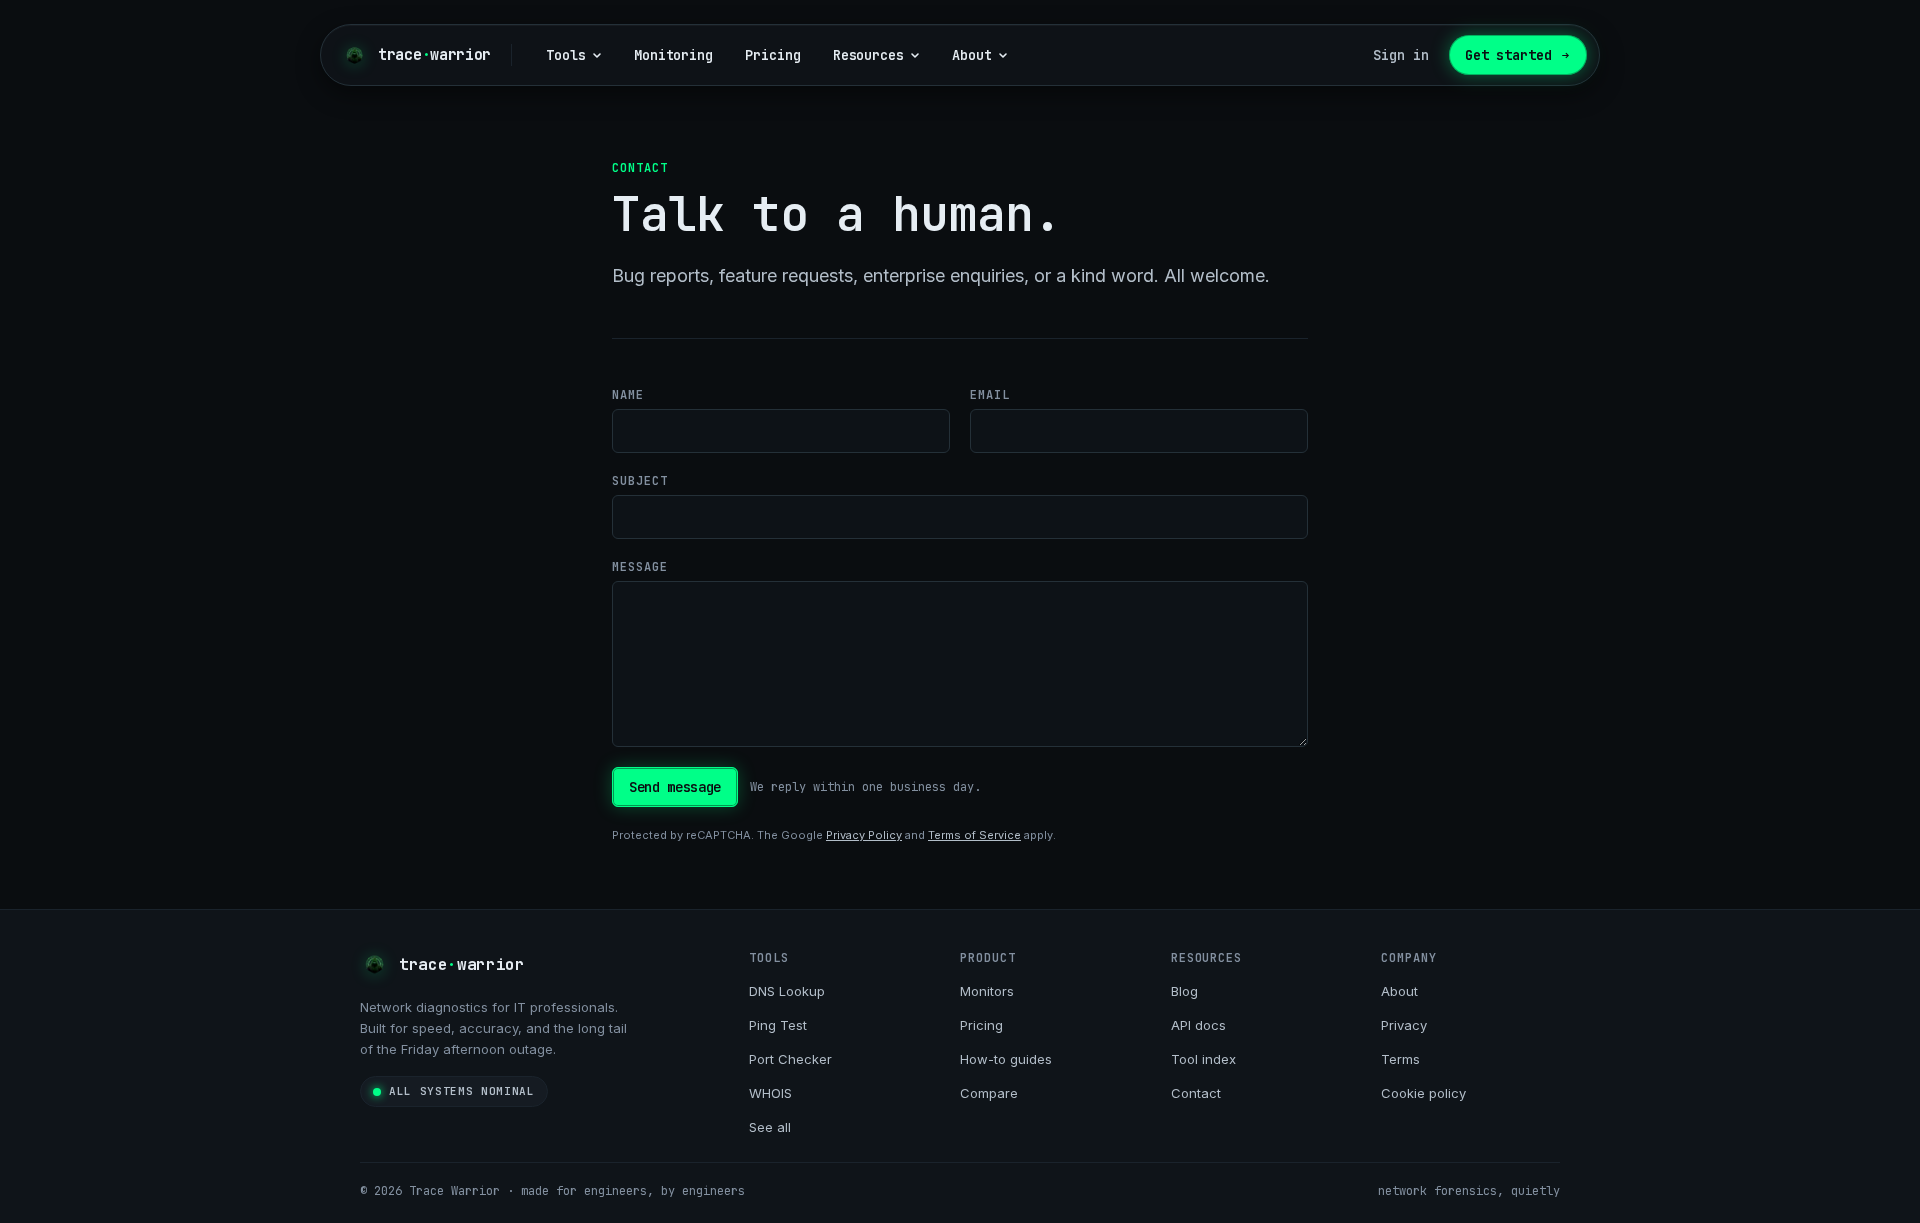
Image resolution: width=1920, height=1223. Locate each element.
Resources (868, 55)
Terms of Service (974, 835)
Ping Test (778, 1025)
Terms (1400, 1059)
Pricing (773, 55)
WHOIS (770, 1093)
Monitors (987, 991)
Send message (675, 787)
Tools (566, 55)
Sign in (1401, 55)
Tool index (1203, 1059)
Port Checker (790, 1059)
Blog (1184, 991)
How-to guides (1006, 1059)
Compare (989, 1093)
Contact (1196, 1093)
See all (770, 1127)
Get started (1508, 55)
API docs (1198, 1025)
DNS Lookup (787, 991)
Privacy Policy (864, 835)
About (972, 55)
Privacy (1404, 1025)
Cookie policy (1423, 1093)
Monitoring (673, 55)
